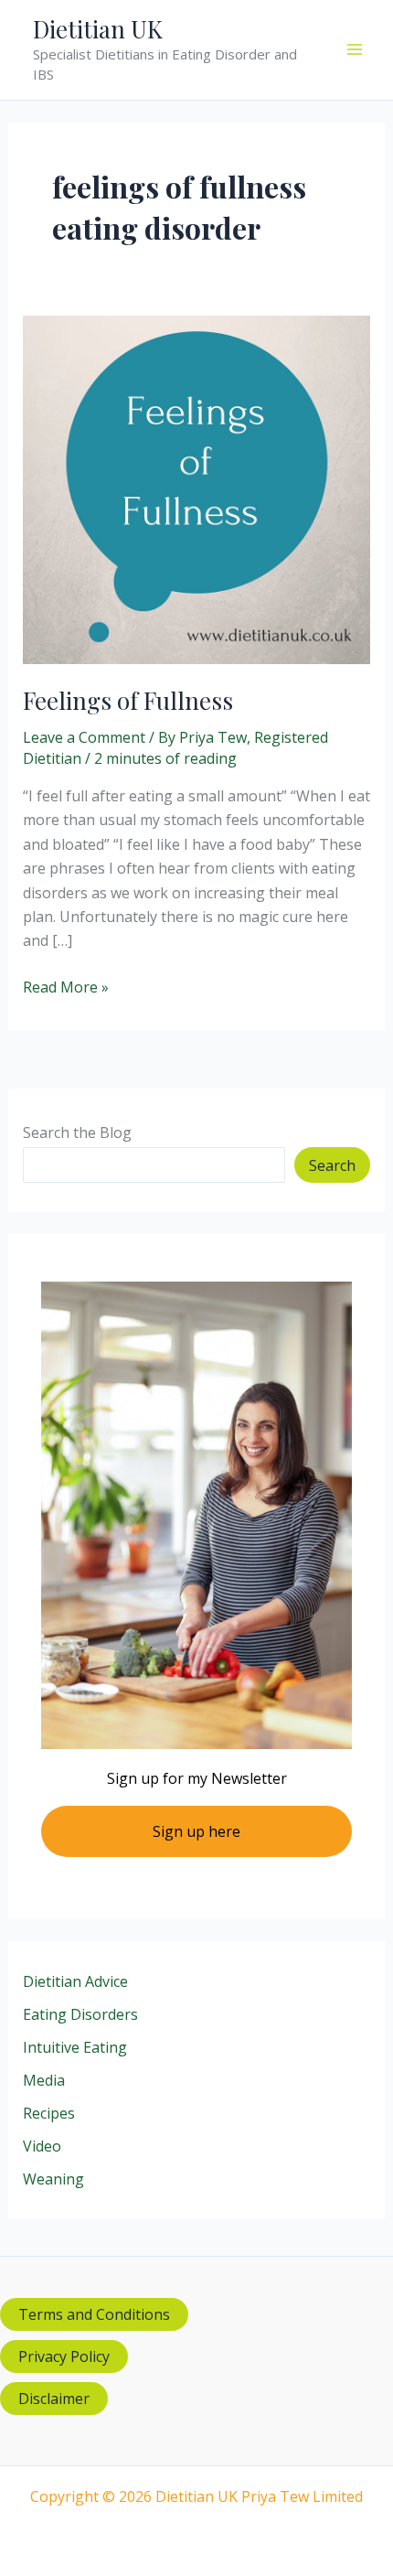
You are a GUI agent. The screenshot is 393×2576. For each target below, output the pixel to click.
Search (332, 1165)
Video (42, 2146)
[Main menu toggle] (355, 49)
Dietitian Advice (75, 1981)
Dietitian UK (98, 29)
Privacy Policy (64, 2356)
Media (44, 2080)
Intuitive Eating (75, 2047)
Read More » (66, 987)
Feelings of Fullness (128, 700)
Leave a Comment (84, 737)
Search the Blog (77, 1132)
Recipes (49, 2113)
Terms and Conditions (94, 2314)
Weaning (53, 2179)
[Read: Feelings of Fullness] (197, 488)
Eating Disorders (80, 2014)
